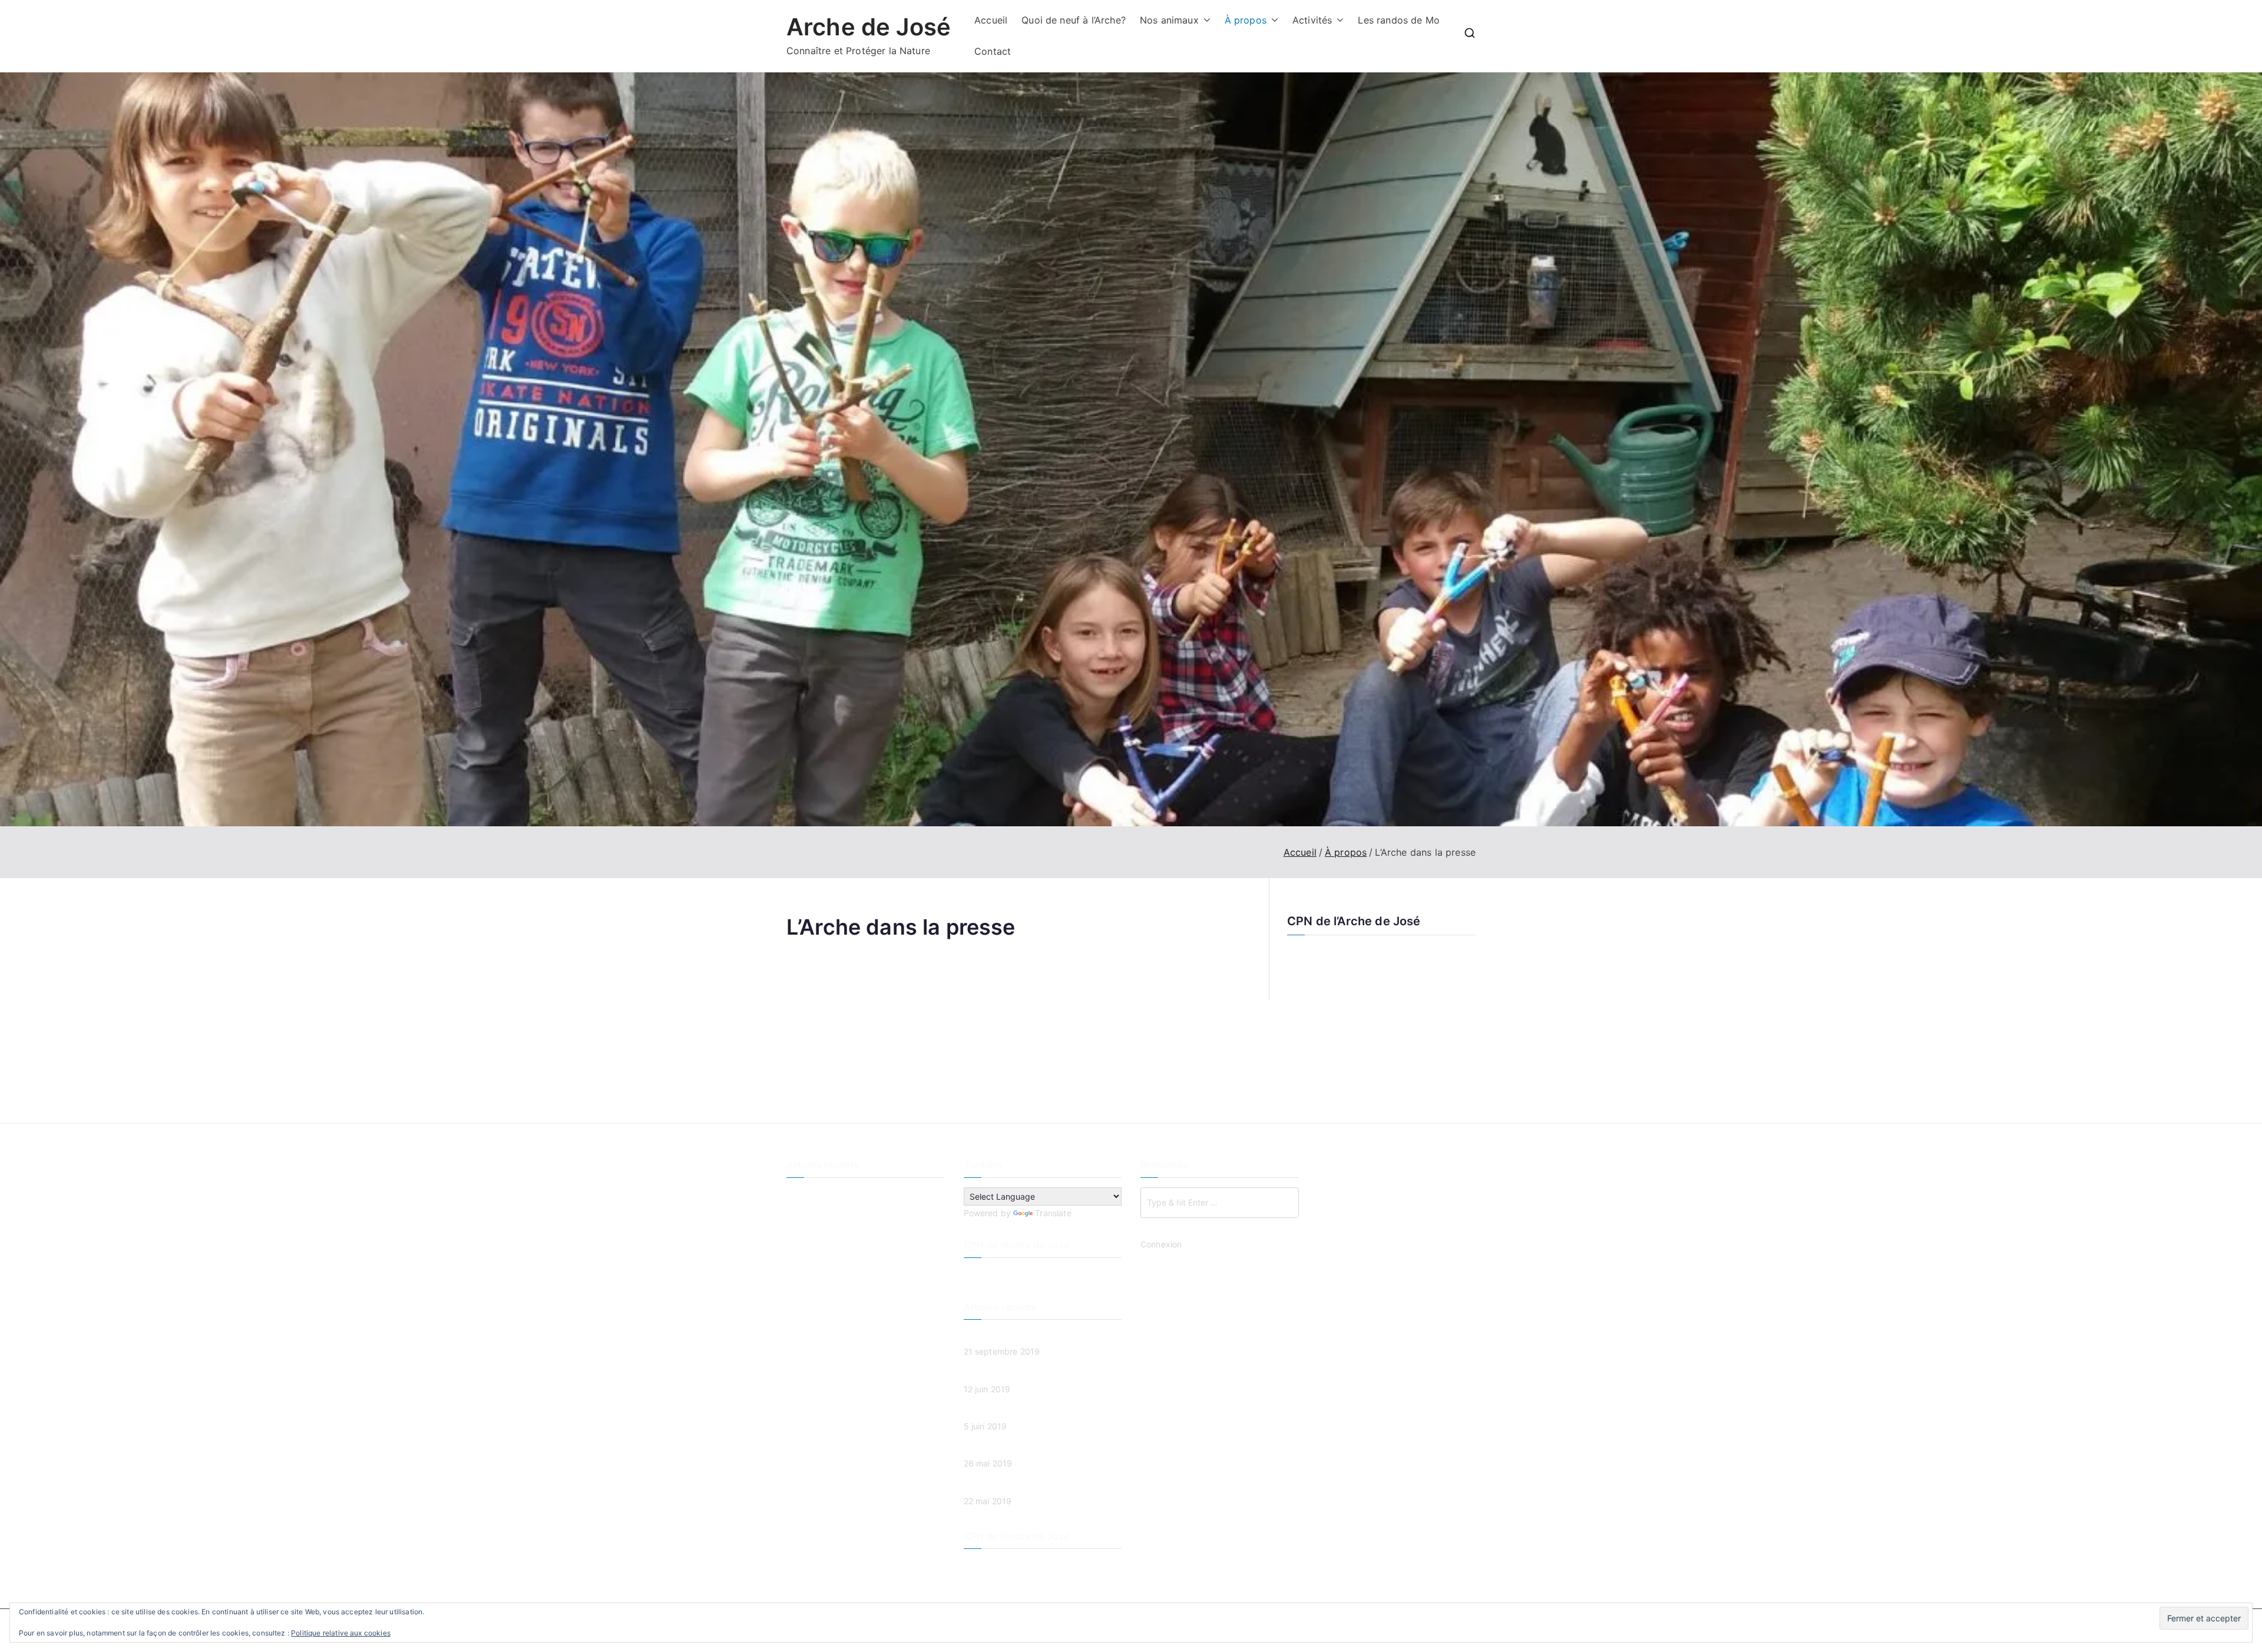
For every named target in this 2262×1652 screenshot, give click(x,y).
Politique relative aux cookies (341, 1633)
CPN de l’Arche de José (1354, 921)
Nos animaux (1169, 20)
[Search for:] (1220, 1203)
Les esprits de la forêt (829, 1214)
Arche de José (869, 27)
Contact (993, 51)
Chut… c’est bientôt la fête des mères (860, 1273)
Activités (1312, 20)
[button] (1205, 20)
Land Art (803, 1234)
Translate (1053, 1213)
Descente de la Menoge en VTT (848, 1195)
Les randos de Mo (1399, 20)
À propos (1246, 20)
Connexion (1161, 1244)
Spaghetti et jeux (820, 1254)
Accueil (991, 20)
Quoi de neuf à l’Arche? (1074, 20)
